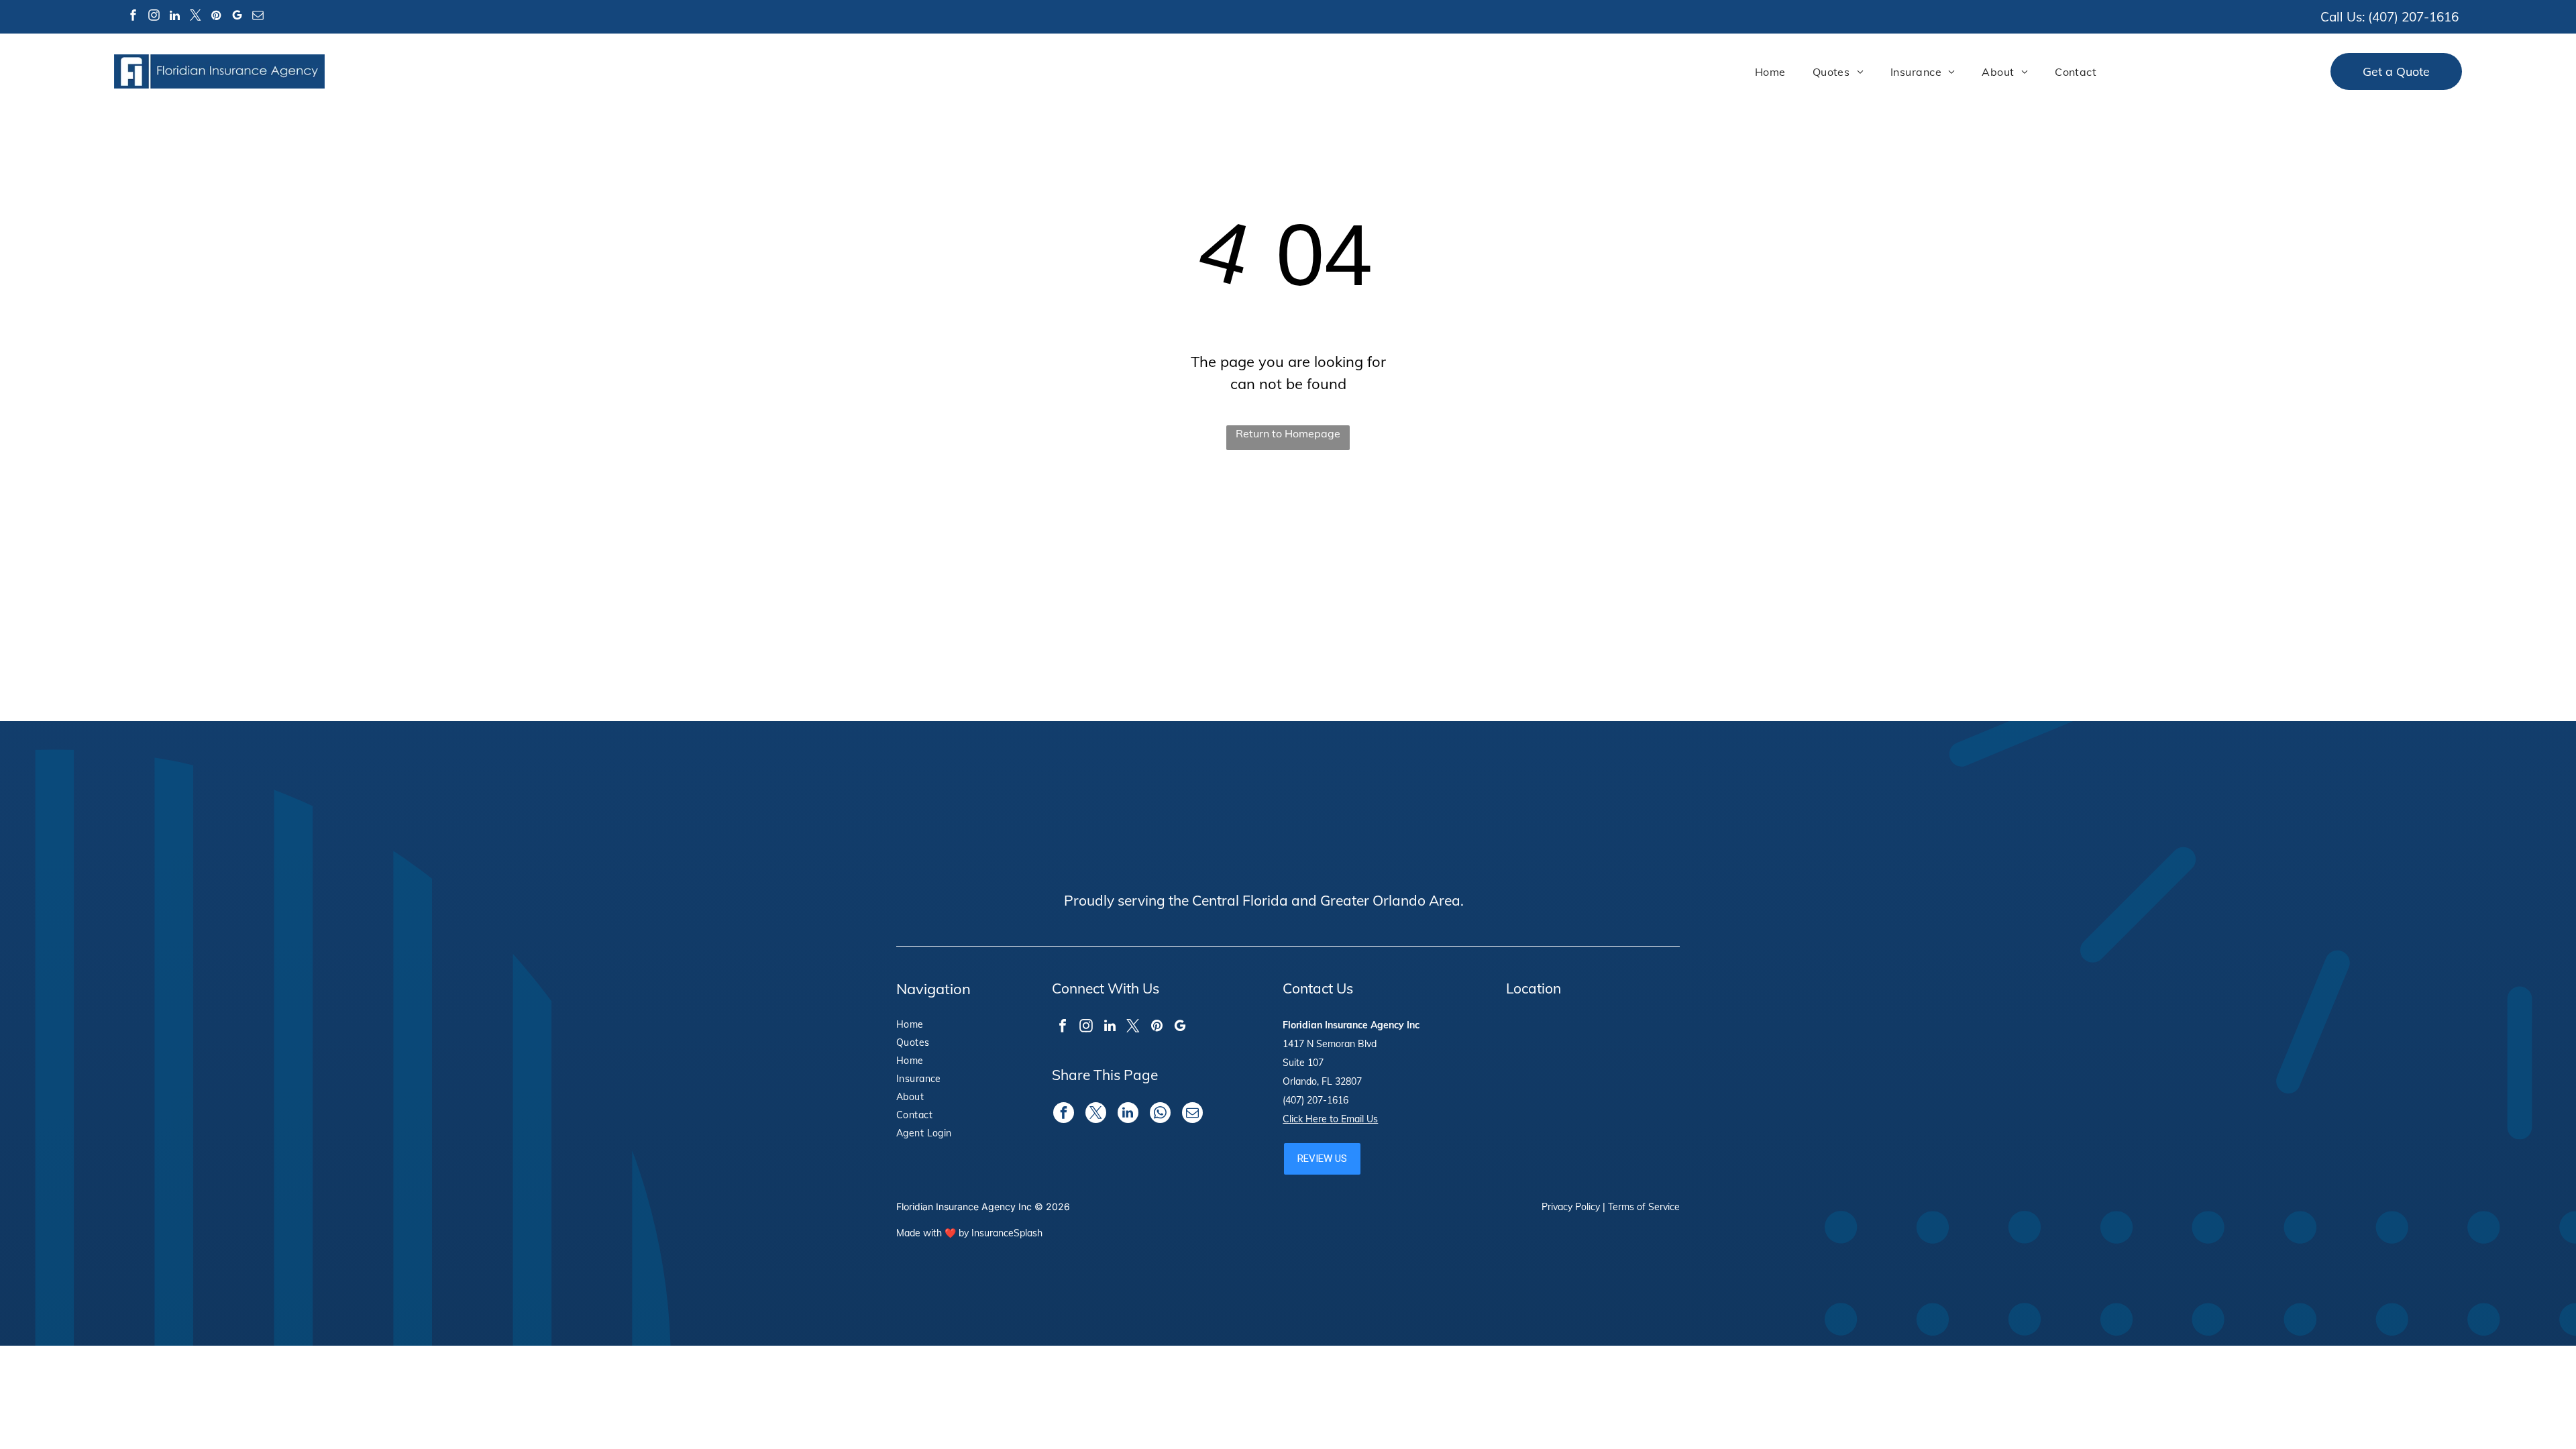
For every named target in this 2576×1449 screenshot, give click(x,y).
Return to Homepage (1288, 433)
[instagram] (154, 17)
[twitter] (195, 17)
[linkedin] (174, 17)
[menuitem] (1770, 72)
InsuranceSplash (1007, 1233)
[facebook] (133, 17)
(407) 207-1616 (2413, 17)
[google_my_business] (237, 17)
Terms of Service (1644, 1207)
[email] (258, 17)
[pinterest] (216, 17)
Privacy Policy (1571, 1207)
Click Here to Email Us (1330, 1119)
